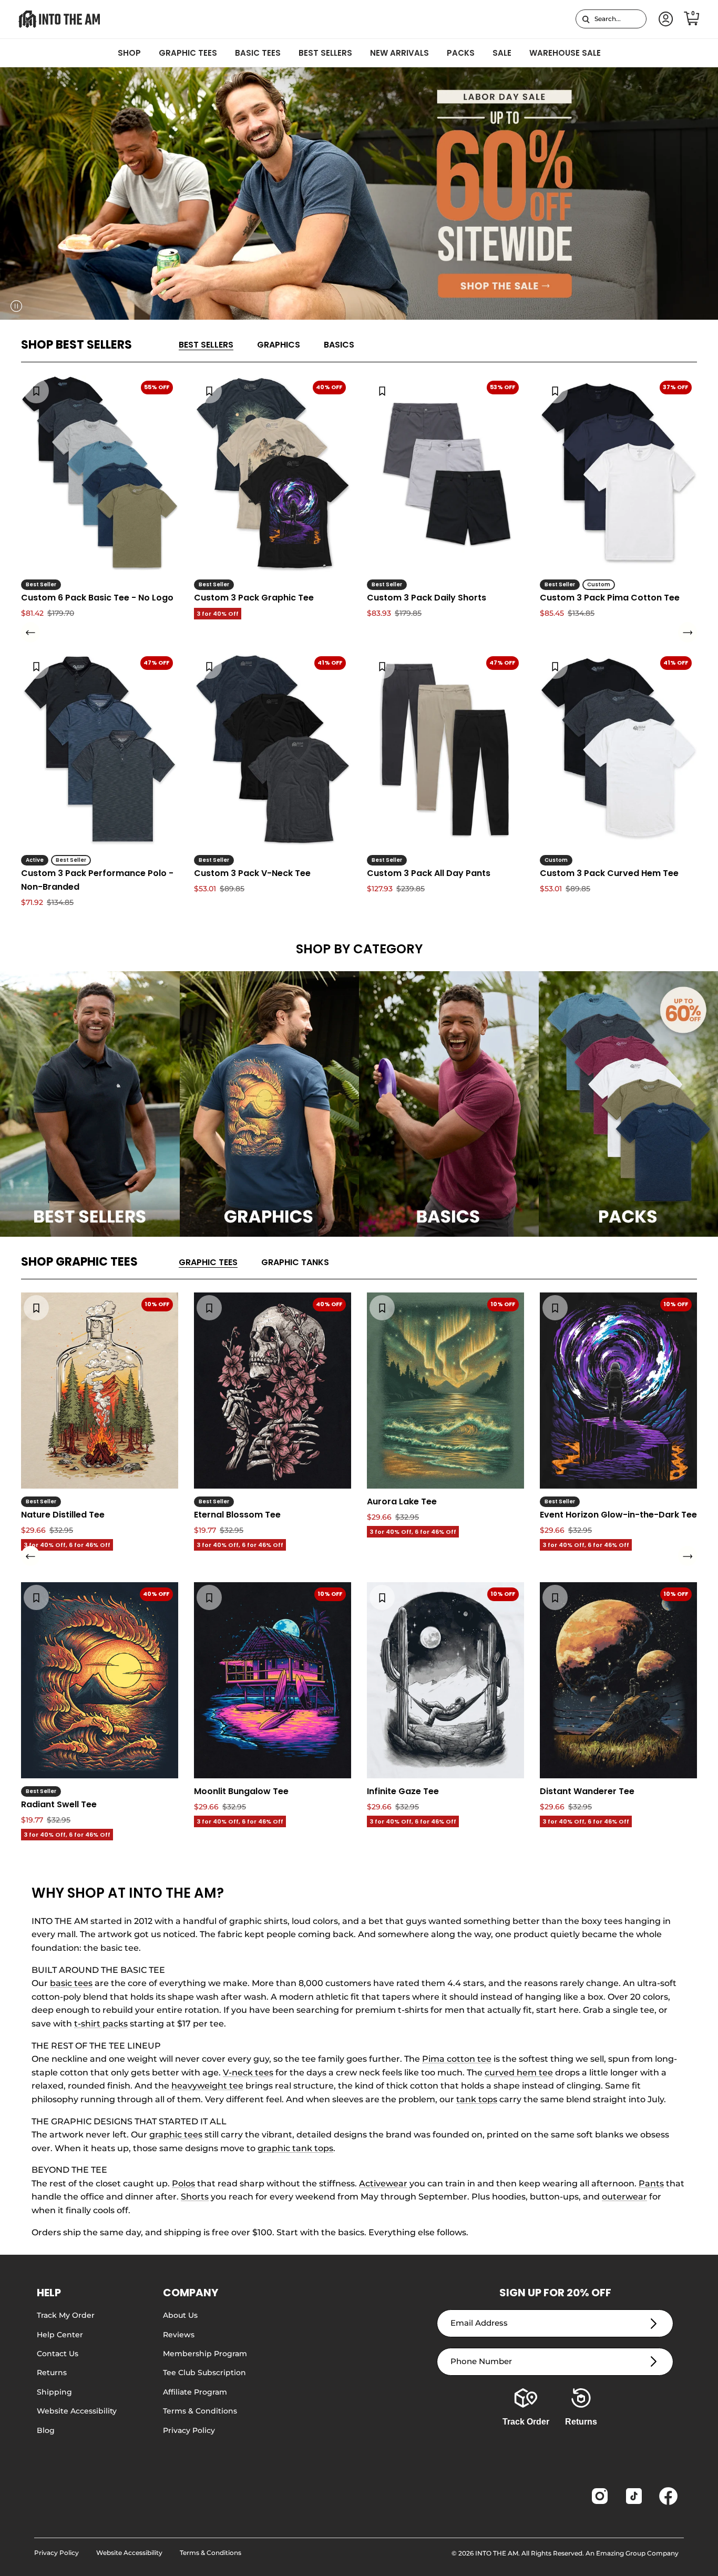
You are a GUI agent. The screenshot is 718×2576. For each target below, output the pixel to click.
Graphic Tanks (295, 1262)
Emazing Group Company (637, 2553)
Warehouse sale (565, 53)
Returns (52, 2373)
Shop (129, 53)
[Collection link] (90, 1104)
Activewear (383, 2183)
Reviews (179, 2335)
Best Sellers (325, 53)
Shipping (54, 2392)
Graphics (279, 345)
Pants (651, 2183)
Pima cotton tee (457, 2059)
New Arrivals (399, 53)
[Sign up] (654, 2323)
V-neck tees (248, 2073)
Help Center (60, 2335)
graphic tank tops (295, 2148)
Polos (183, 2183)
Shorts (195, 2197)
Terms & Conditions (200, 2411)
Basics (339, 345)
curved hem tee (519, 2073)
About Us (180, 2315)
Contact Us (58, 2354)
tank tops (477, 2099)
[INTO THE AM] (59, 19)
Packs (461, 53)
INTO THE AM (497, 2553)
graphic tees (176, 2135)
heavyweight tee (207, 2086)
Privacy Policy (189, 2430)
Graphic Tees (188, 53)
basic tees (71, 1983)
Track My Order (66, 2315)
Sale (502, 53)
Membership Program (205, 2354)
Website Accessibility (77, 2411)
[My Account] (664, 19)
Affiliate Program (195, 2392)
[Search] (586, 19)
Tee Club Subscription (204, 2373)
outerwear (624, 2197)
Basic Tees (258, 53)
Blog (46, 2430)
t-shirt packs (101, 2024)
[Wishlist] (36, 391)
